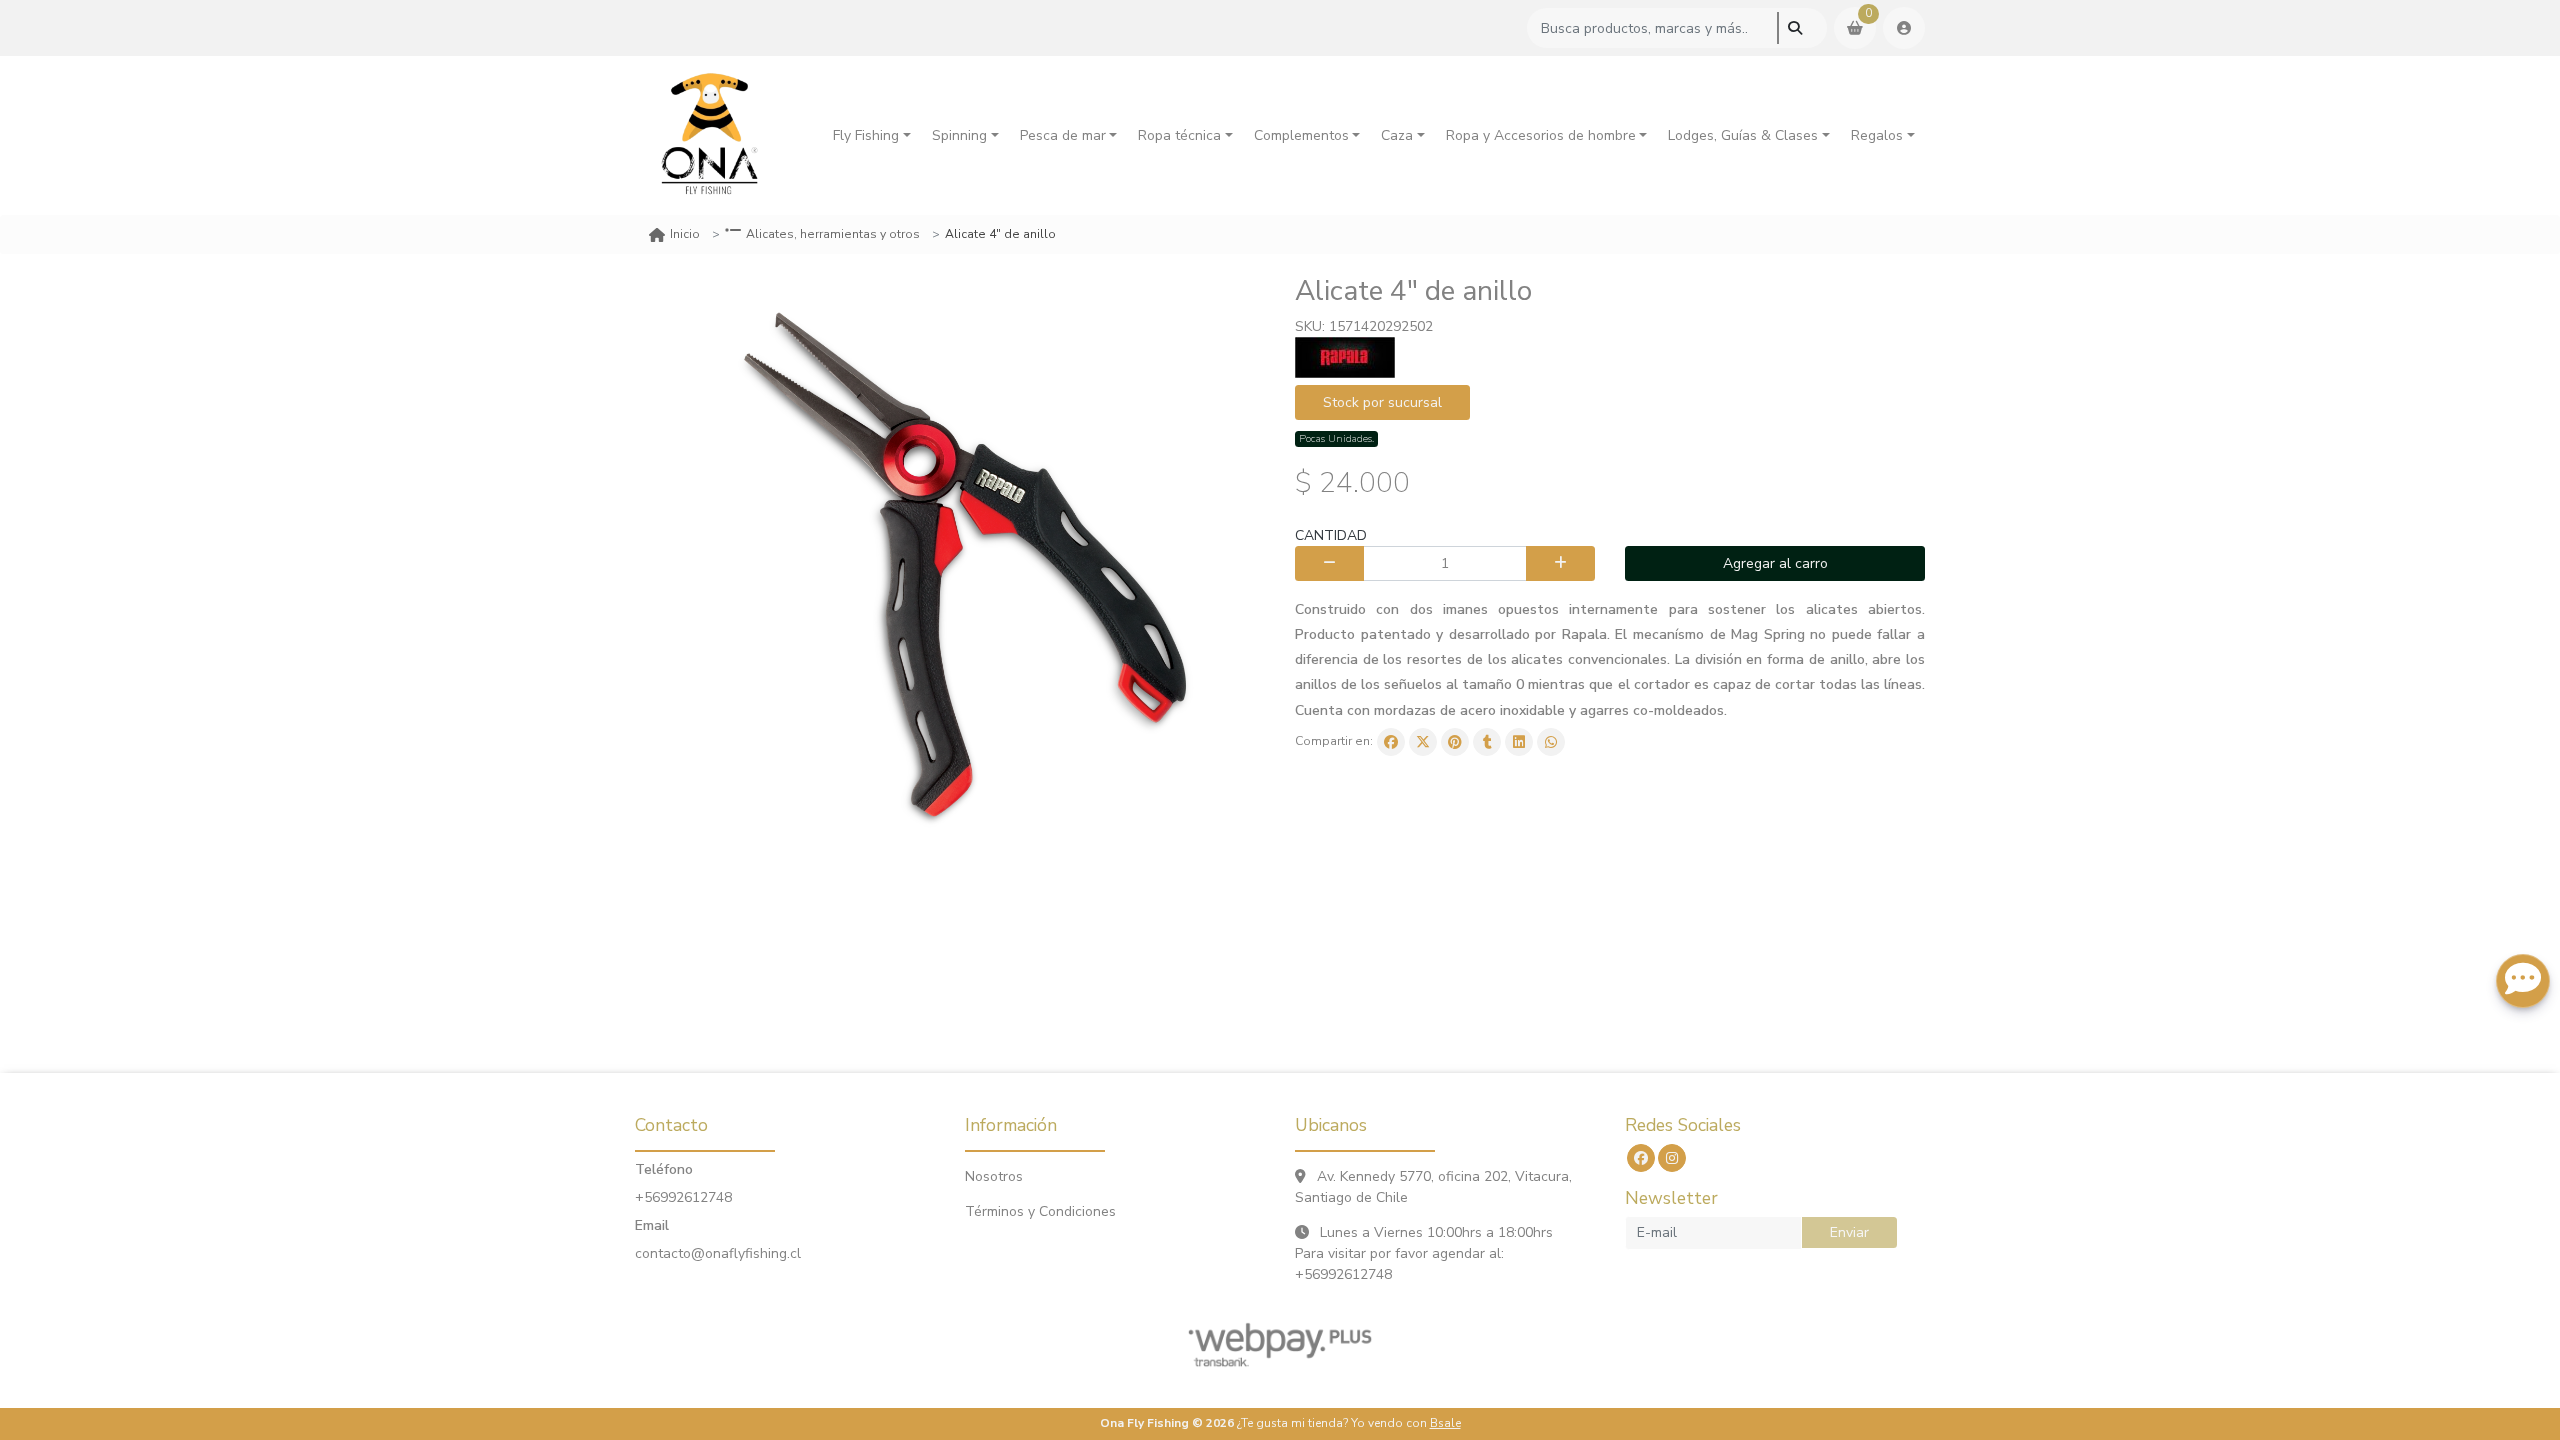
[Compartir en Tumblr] (1487, 742)
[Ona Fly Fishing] (710, 135)
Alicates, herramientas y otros (833, 234)
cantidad (1331, 535)
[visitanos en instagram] (1672, 1158)
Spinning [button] (959, 135)
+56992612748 (683, 1197)
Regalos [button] (1877, 135)
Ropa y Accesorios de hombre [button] (1541, 135)
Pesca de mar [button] (1063, 135)
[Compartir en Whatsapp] (1551, 742)
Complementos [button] (1301, 135)
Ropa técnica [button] (1179, 135)
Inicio (685, 234)
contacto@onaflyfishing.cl (718, 1253)
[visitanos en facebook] (1641, 1158)
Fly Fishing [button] (866, 135)
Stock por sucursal (1382, 402)
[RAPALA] (1345, 356)
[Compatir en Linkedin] (1519, 742)
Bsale (1445, 1423)
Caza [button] (1397, 135)
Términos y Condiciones (1040, 1211)
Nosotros (994, 1176)
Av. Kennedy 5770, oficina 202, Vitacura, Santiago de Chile (1433, 1187)
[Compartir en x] (1423, 742)
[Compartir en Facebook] (1391, 742)
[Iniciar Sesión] (1904, 28)
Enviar (1849, 1232)
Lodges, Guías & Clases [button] (1743, 135)
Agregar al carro (1775, 563)
